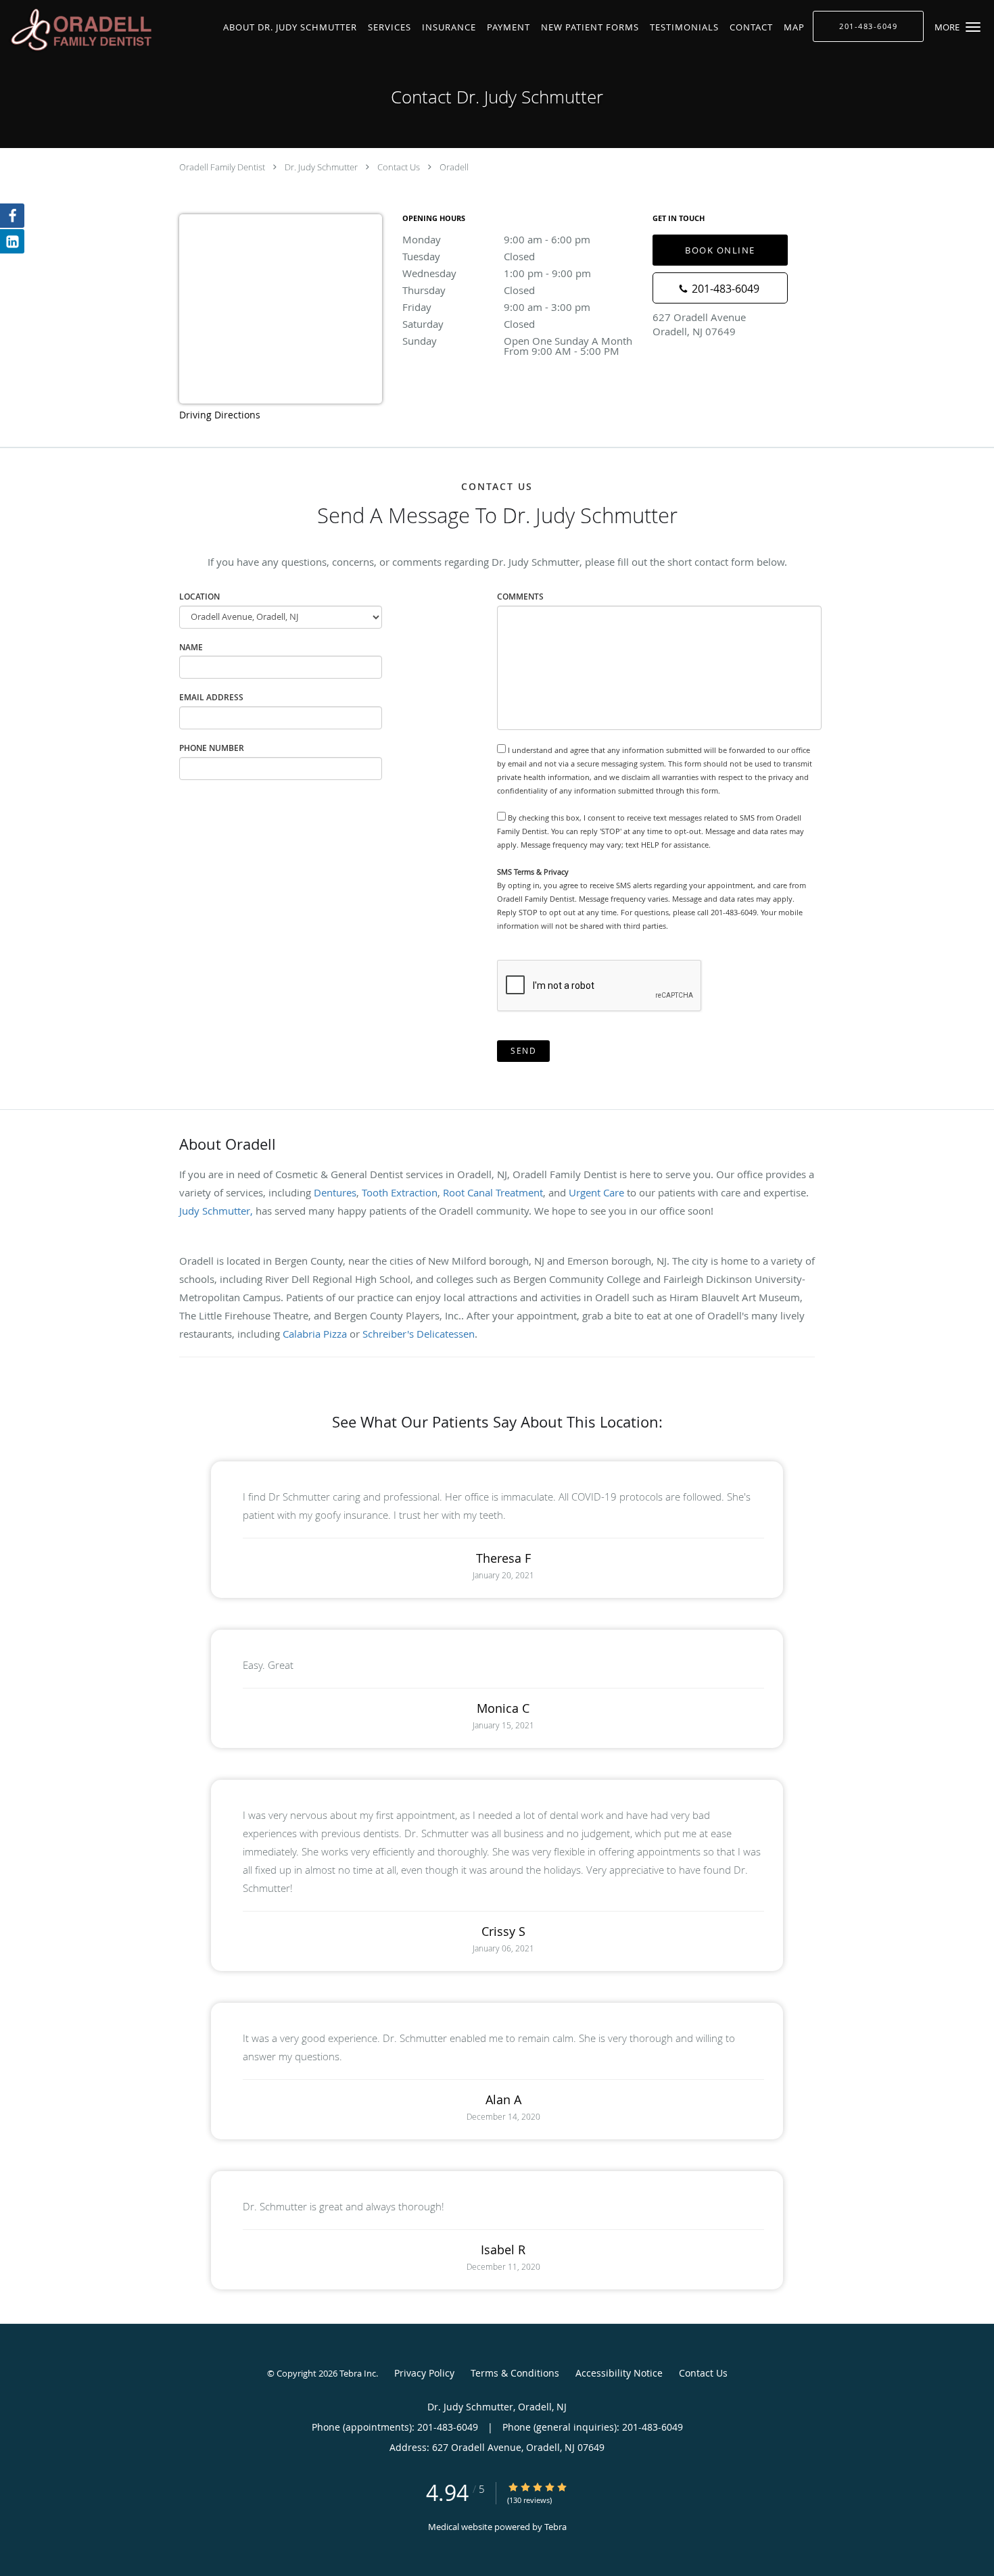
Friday (496, 307)
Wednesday (497, 273)
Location (199, 597)
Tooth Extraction (400, 1192)
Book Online (720, 250)
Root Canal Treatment (493, 1192)
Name (191, 647)
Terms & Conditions (515, 2373)
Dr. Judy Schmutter (321, 167)
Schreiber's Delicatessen (419, 1334)
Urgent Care (596, 1192)
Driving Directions (220, 415)
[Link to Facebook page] (12, 216)
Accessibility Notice (619, 2373)
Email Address (211, 697)
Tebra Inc (358, 2373)
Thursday (469, 290)
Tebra (555, 2527)
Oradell (454, 167)
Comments (520, 597)
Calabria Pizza (315, 1334)
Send (523, 1051)
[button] (973, 27)
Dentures (335, 1192)
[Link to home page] (81, 30)
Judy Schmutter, (217, 1211)
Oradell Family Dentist (222, 167)
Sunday (521, 342)
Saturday (469, 324)
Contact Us (399, 167)
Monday (496, 239)
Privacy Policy (424, 2373)
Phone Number (212, 748)
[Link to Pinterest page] (12, 241)
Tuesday (469, 256)
